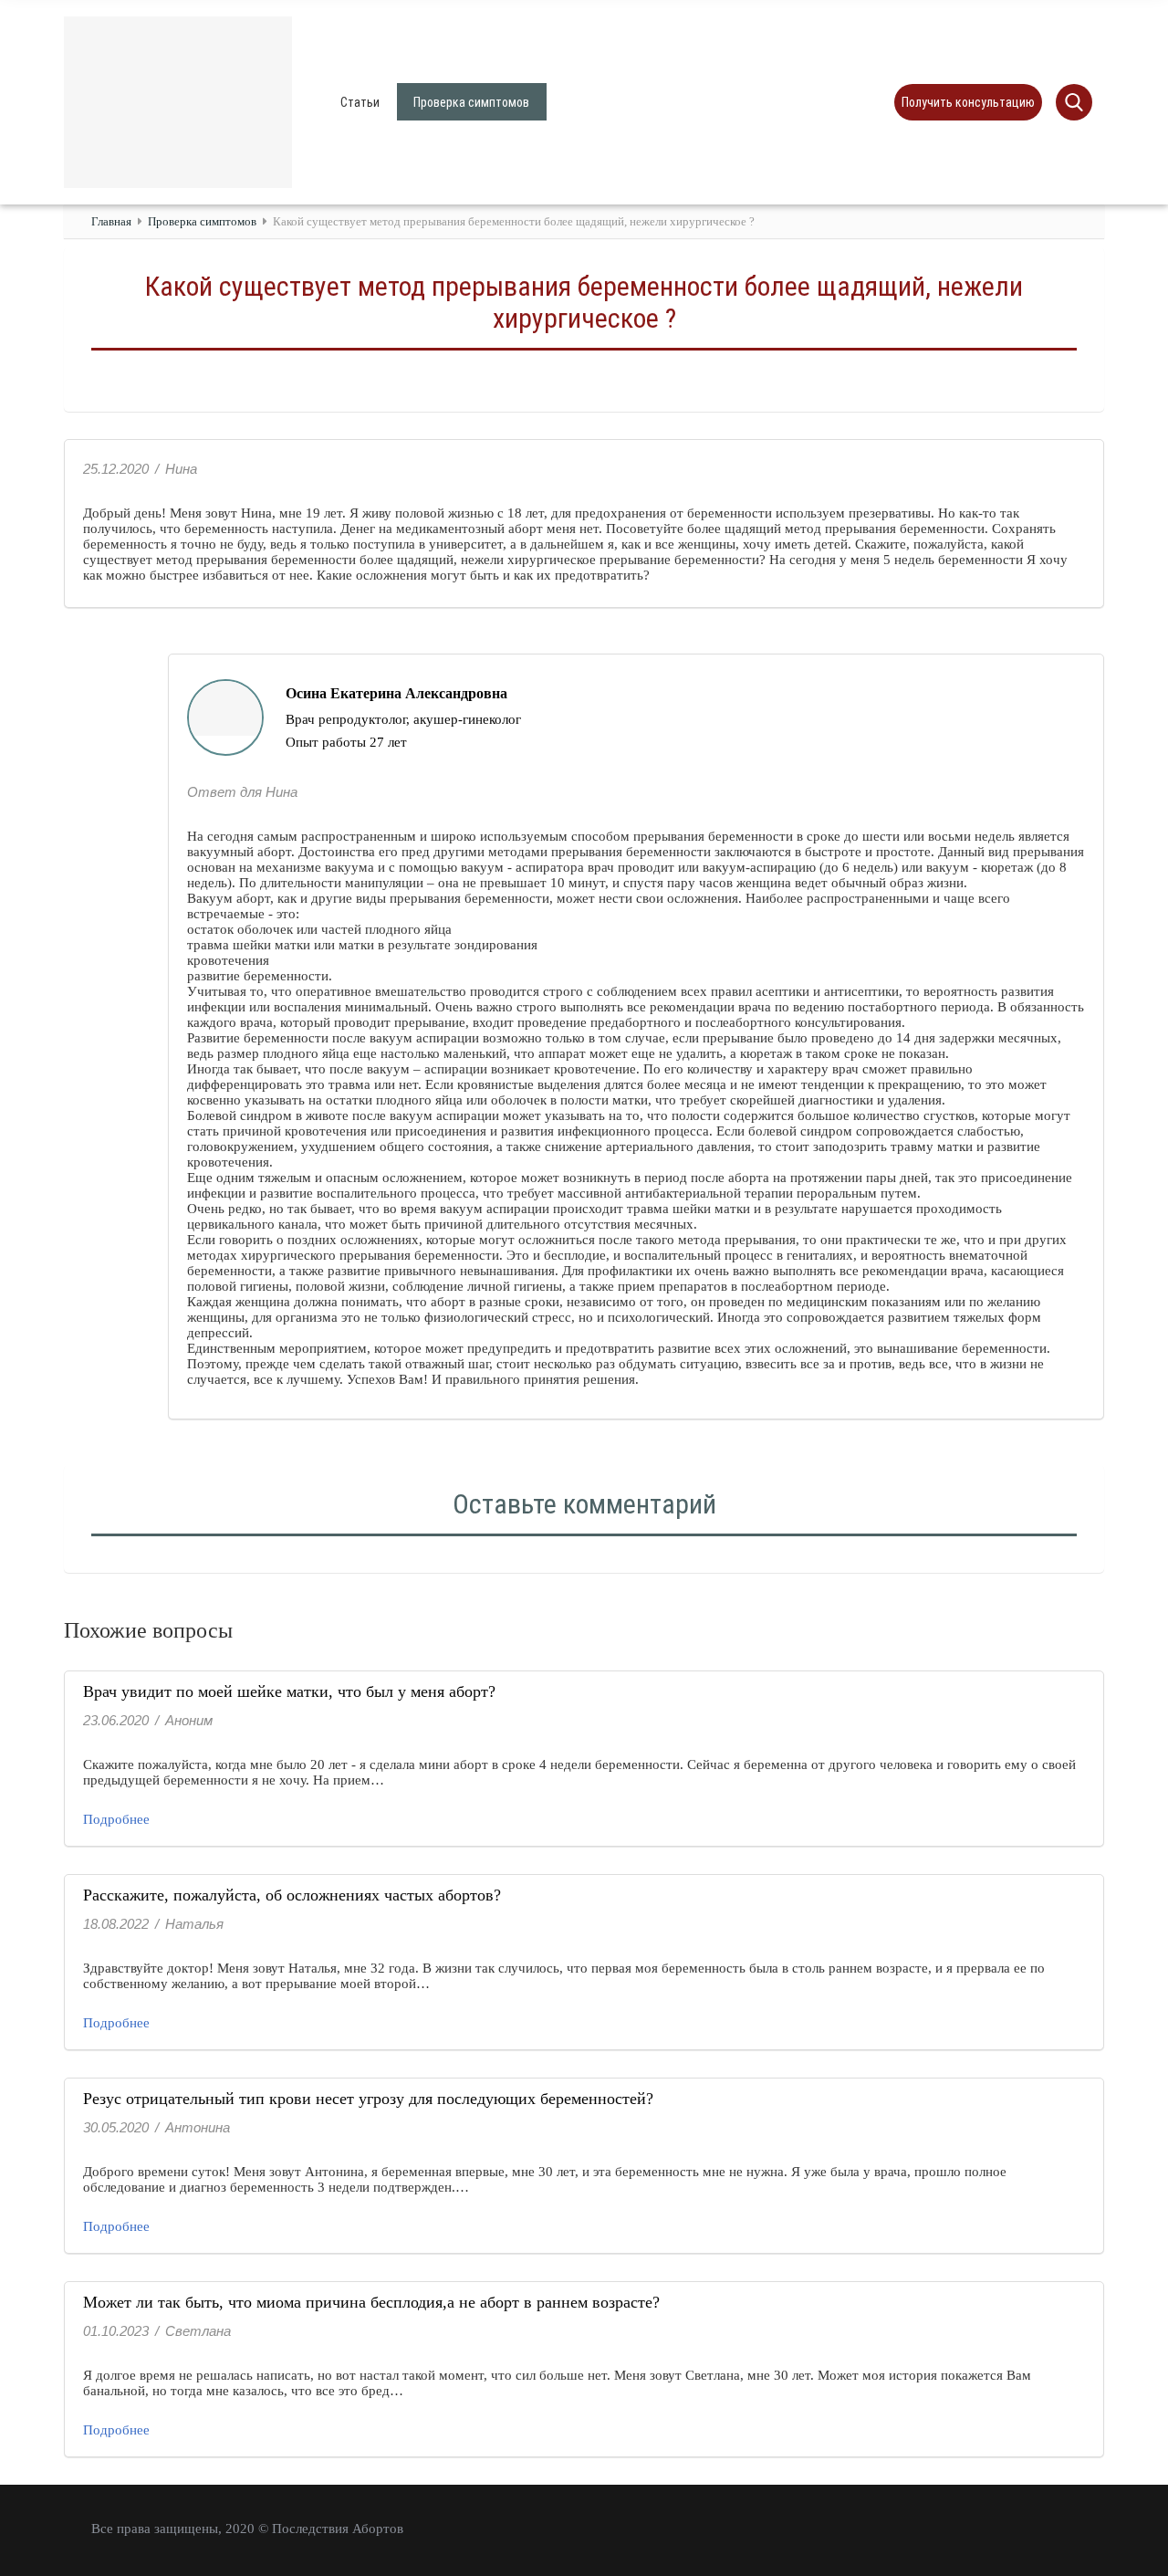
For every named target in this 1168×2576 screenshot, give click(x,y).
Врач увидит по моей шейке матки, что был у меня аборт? (289, 1691)
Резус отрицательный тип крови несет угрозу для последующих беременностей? (368, 2099)
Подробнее (116, 1819)
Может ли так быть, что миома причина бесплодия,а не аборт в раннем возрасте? (371, 2302)
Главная (111, 221)
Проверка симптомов (471, 102)
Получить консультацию (968, 102)
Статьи (360, 102)
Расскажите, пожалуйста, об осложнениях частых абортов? (292, 1895)
